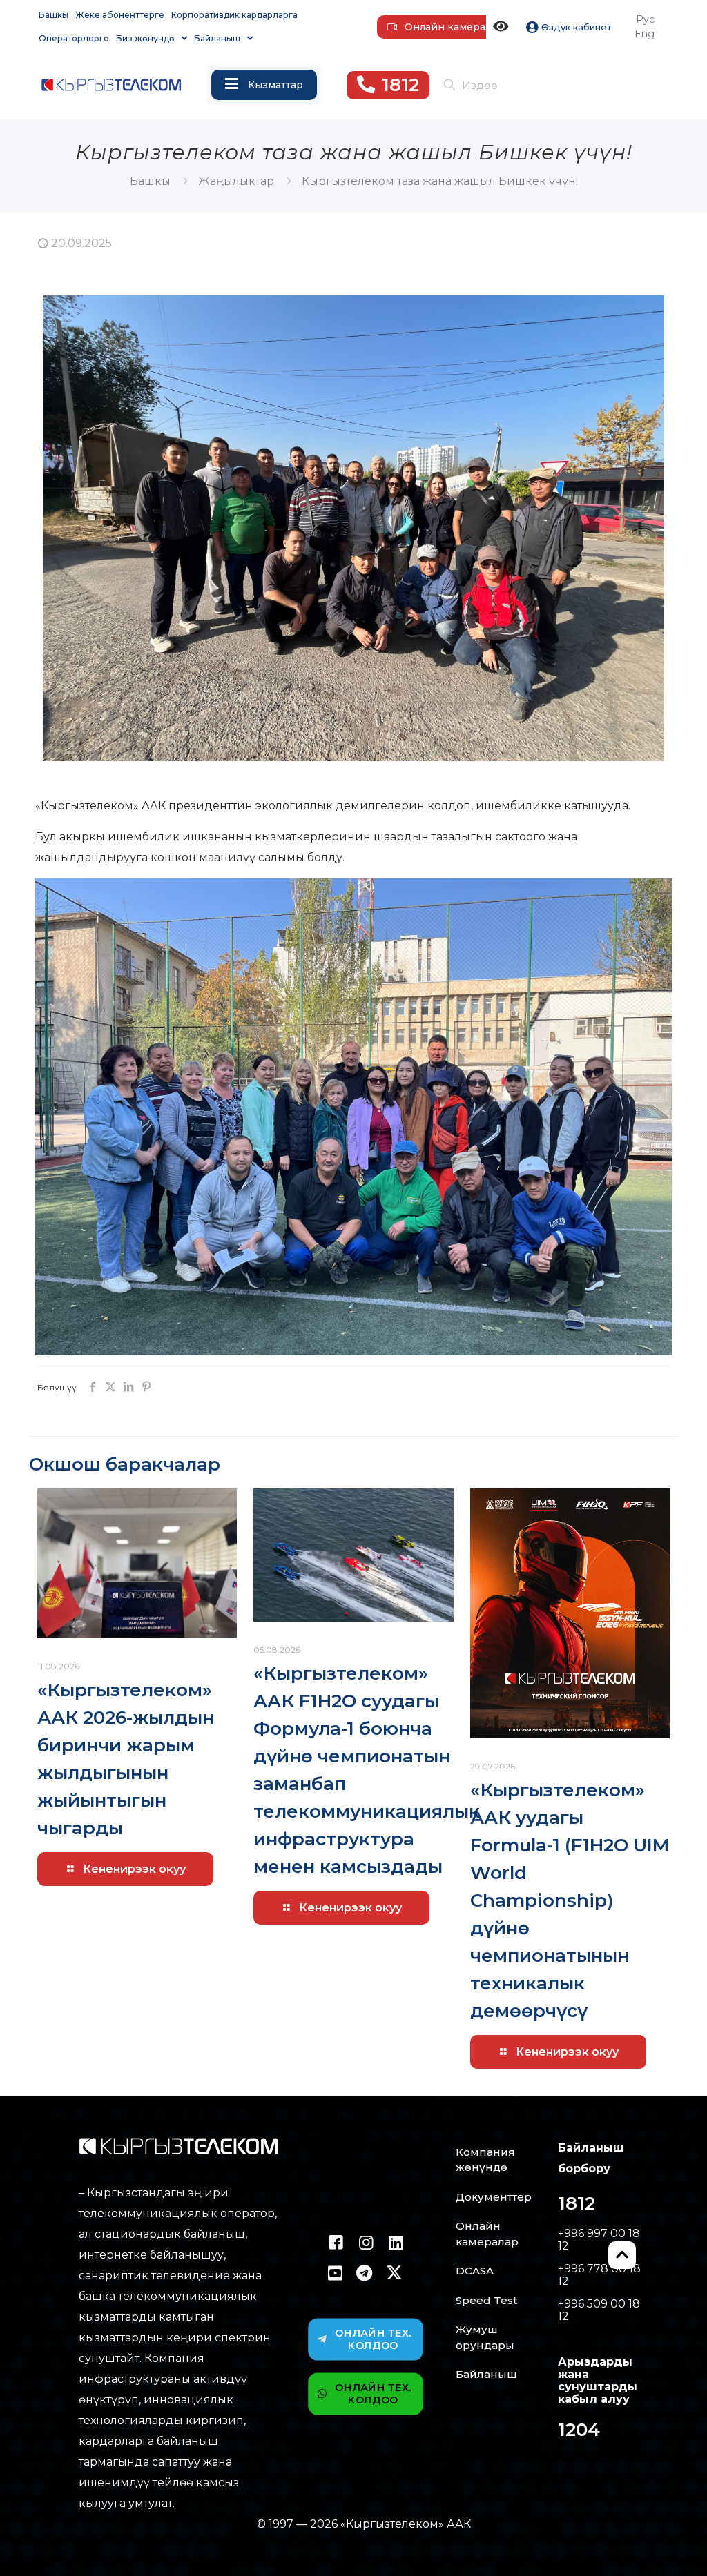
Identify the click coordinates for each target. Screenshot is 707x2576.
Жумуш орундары (485, 2337)
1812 (577, 2203)
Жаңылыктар (236, 181)
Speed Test (486, 2300)
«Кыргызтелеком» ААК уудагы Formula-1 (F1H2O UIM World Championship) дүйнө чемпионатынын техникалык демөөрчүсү (570, 1900)
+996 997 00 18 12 (599, 2240)
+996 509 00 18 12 (599, 2310)
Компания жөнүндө (485, 2160)
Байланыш (486, 2374)
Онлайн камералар (487, 2234)
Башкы (150, 181)
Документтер (494, 2197)
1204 (579, 2430)
